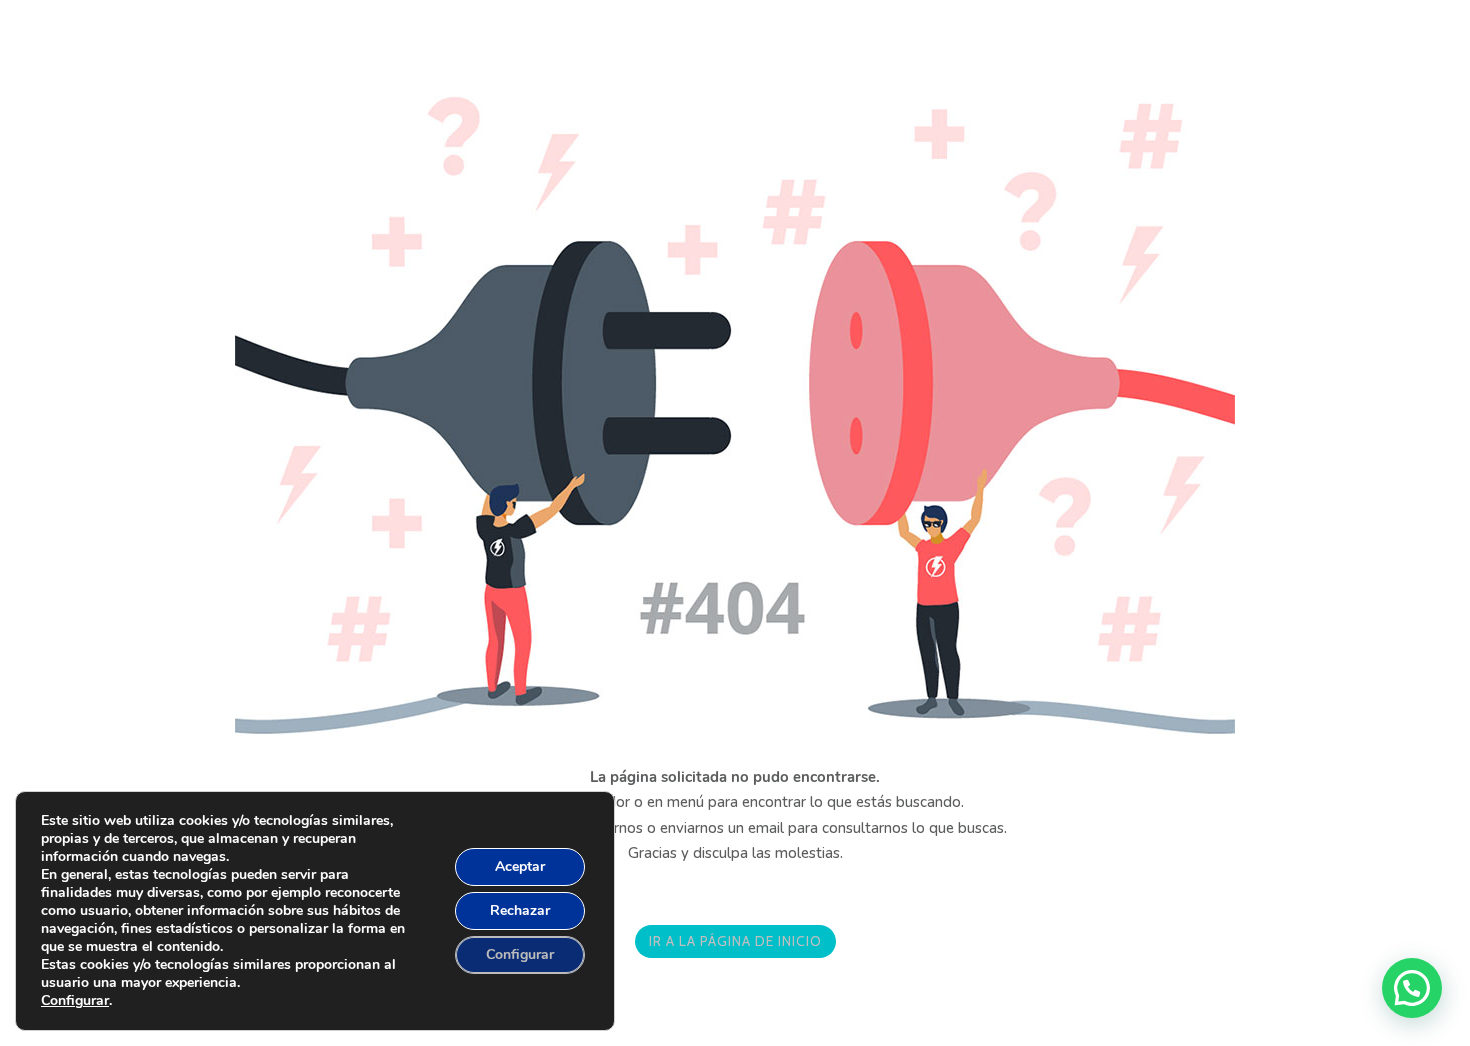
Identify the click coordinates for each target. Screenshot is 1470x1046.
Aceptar (520, 866)
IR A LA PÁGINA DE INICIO (735, 941)
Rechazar (520, 910)
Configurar (75, 1001)
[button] (1412, 988)
